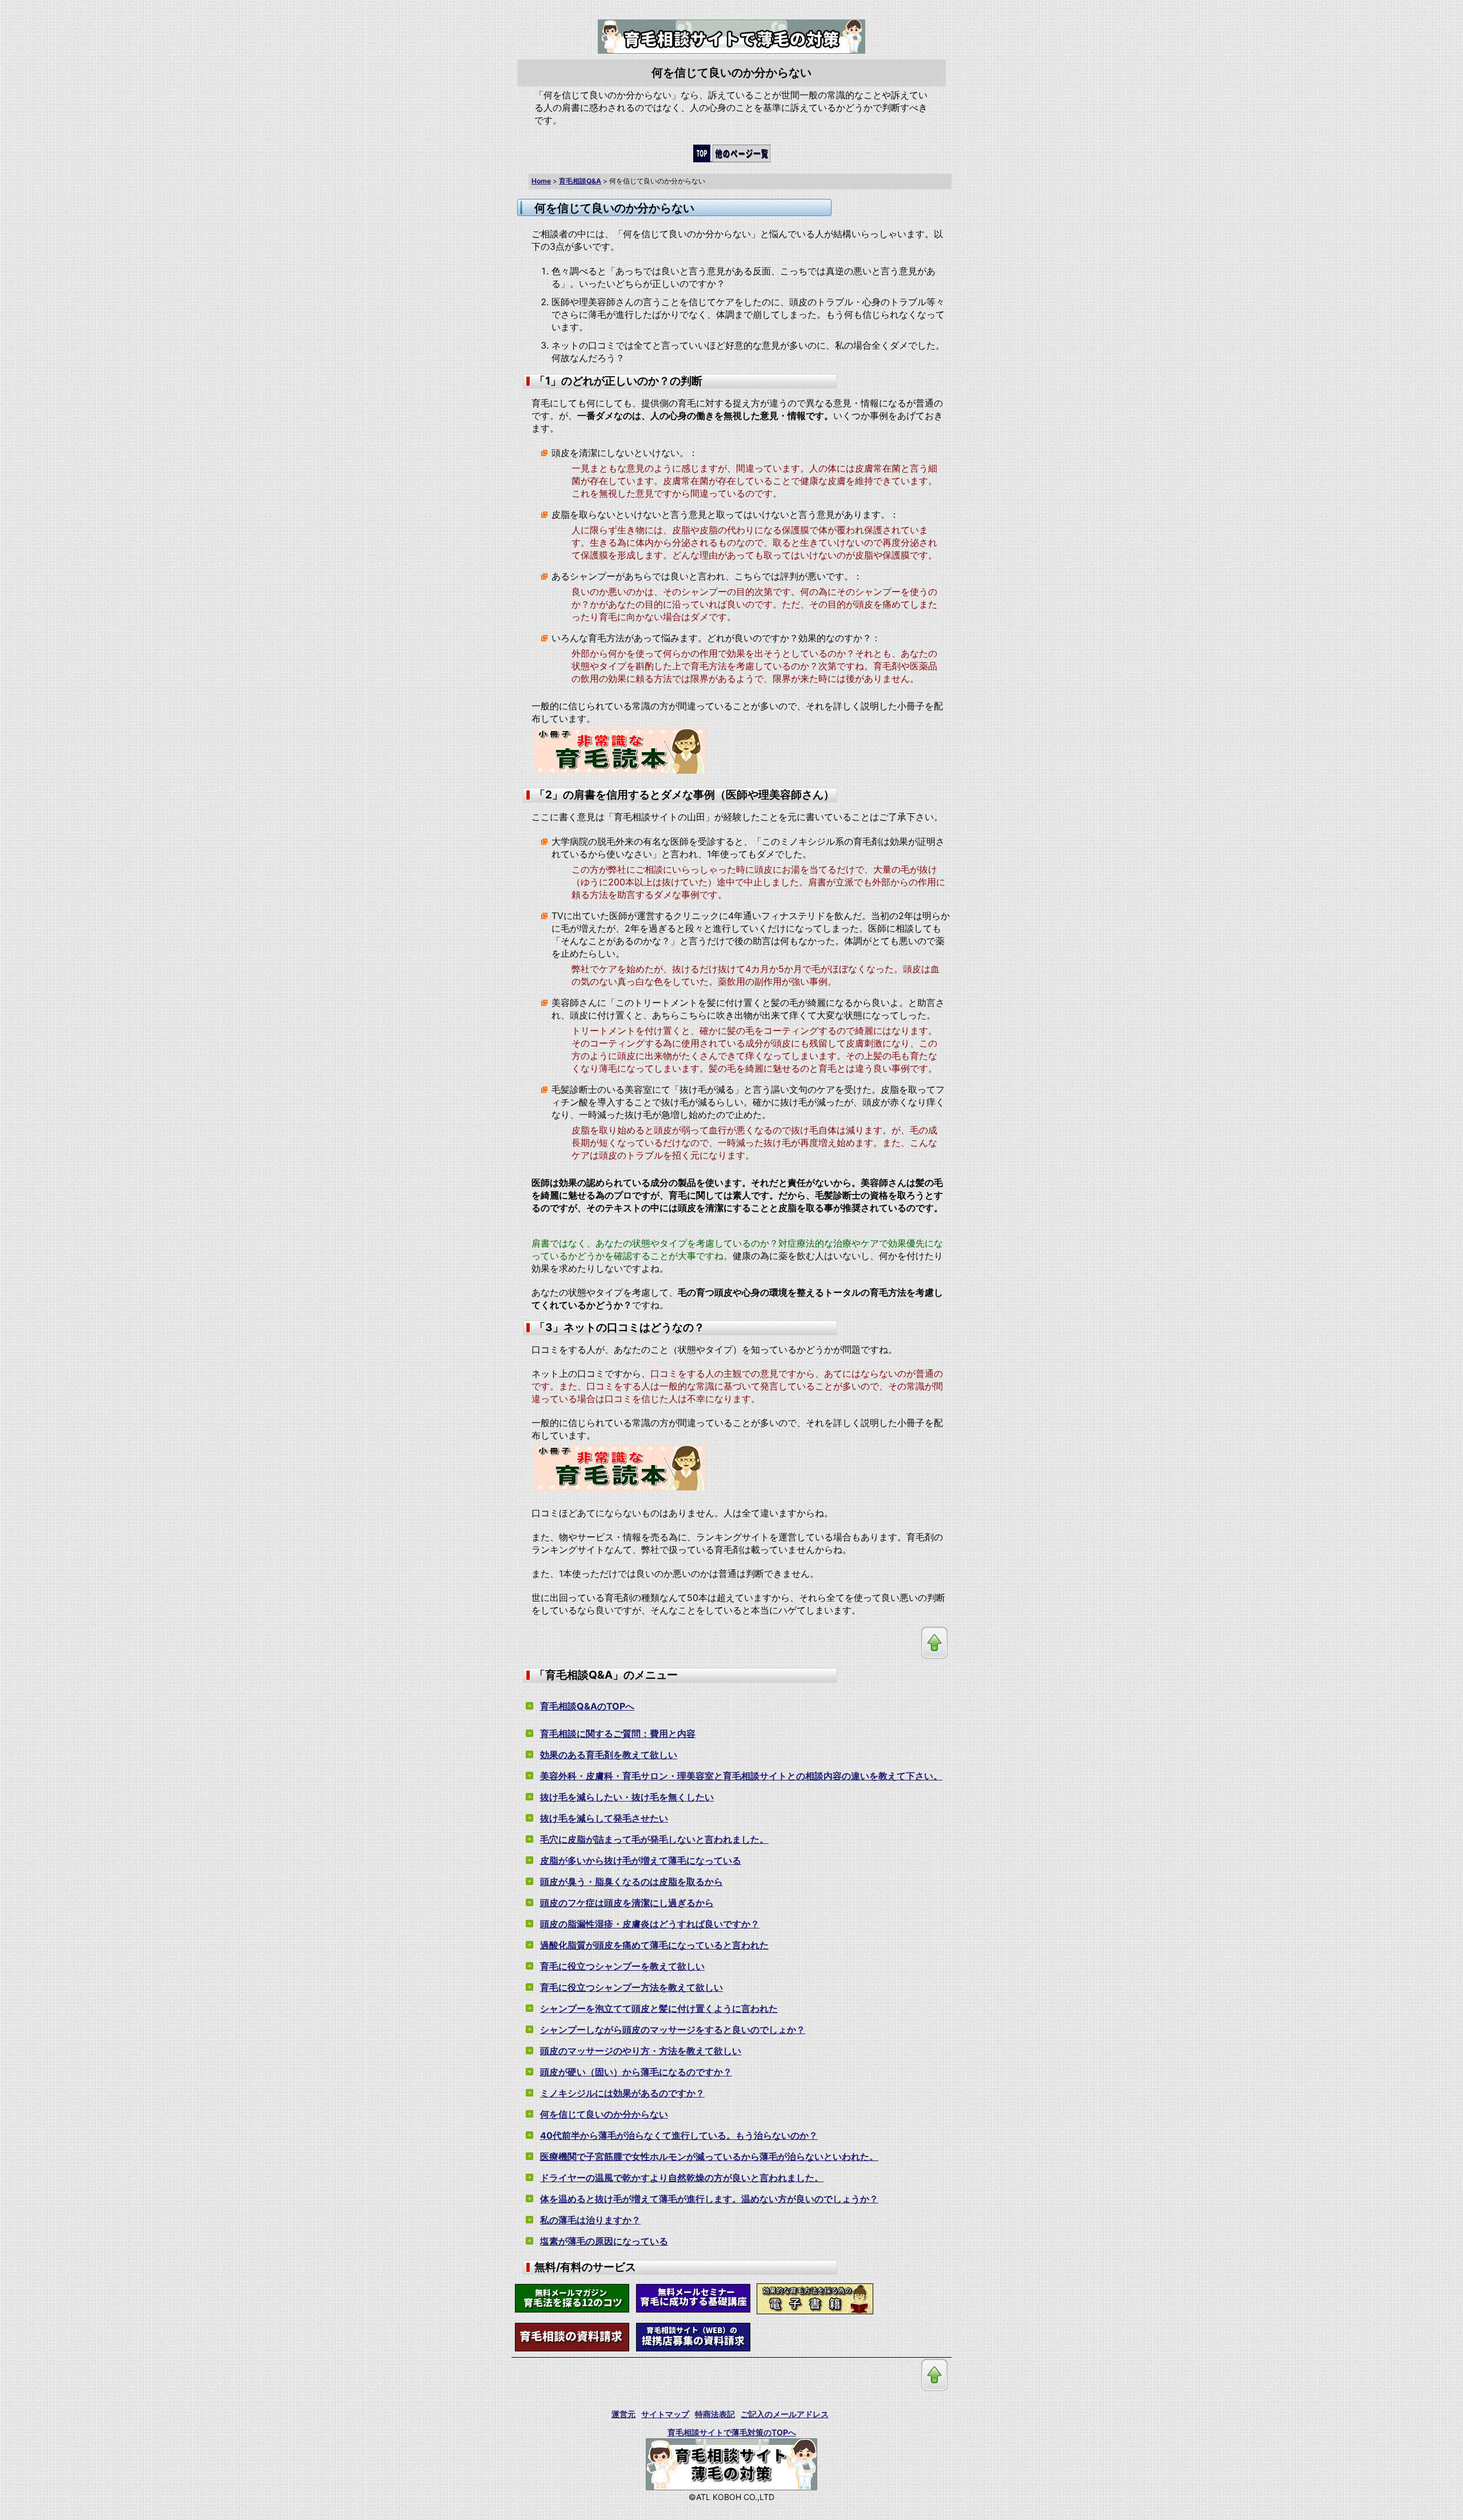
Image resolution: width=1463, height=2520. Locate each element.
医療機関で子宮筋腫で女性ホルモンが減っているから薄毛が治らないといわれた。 (709, 2156)
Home (541, 181)
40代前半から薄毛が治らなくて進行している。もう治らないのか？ (679, 2135)
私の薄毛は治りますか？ (590, 2220)
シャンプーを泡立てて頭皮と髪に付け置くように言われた (659, 2008)
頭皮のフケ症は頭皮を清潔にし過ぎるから (627, 1903)
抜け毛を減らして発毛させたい (604, 1818)
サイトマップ (665, 2414)
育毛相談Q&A (580, 181)
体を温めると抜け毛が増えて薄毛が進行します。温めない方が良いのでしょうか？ (709, 2199)
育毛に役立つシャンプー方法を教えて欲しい (631, 1987)
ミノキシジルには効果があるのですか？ (622, 2093)
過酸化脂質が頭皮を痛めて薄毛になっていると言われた (654, 1945)
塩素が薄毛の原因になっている (604, 2241)
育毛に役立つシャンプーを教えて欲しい (622, 1966)
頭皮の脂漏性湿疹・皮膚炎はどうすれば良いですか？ (650, 1924)
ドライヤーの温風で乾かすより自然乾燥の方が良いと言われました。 (682, 2178)
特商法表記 (715, 2414)
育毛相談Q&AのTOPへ (587, 1706)
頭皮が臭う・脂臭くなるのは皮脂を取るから (631, 1882)
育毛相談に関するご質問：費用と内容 (618, 1734)
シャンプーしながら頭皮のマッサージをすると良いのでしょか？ (673, 2030)
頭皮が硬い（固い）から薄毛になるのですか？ (636, 2072)
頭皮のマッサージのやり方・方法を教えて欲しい (641, 2051)
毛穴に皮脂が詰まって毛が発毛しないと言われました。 (654, 1839)
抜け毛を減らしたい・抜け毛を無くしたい (627, 1797)
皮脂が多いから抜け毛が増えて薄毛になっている (641, 1860)
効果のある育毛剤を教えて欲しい (609, 1755)
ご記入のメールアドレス (785, 2414)
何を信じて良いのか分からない (604, 2114)
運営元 (623, 2414)
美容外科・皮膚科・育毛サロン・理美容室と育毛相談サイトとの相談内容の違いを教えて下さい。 (741, 1776)
